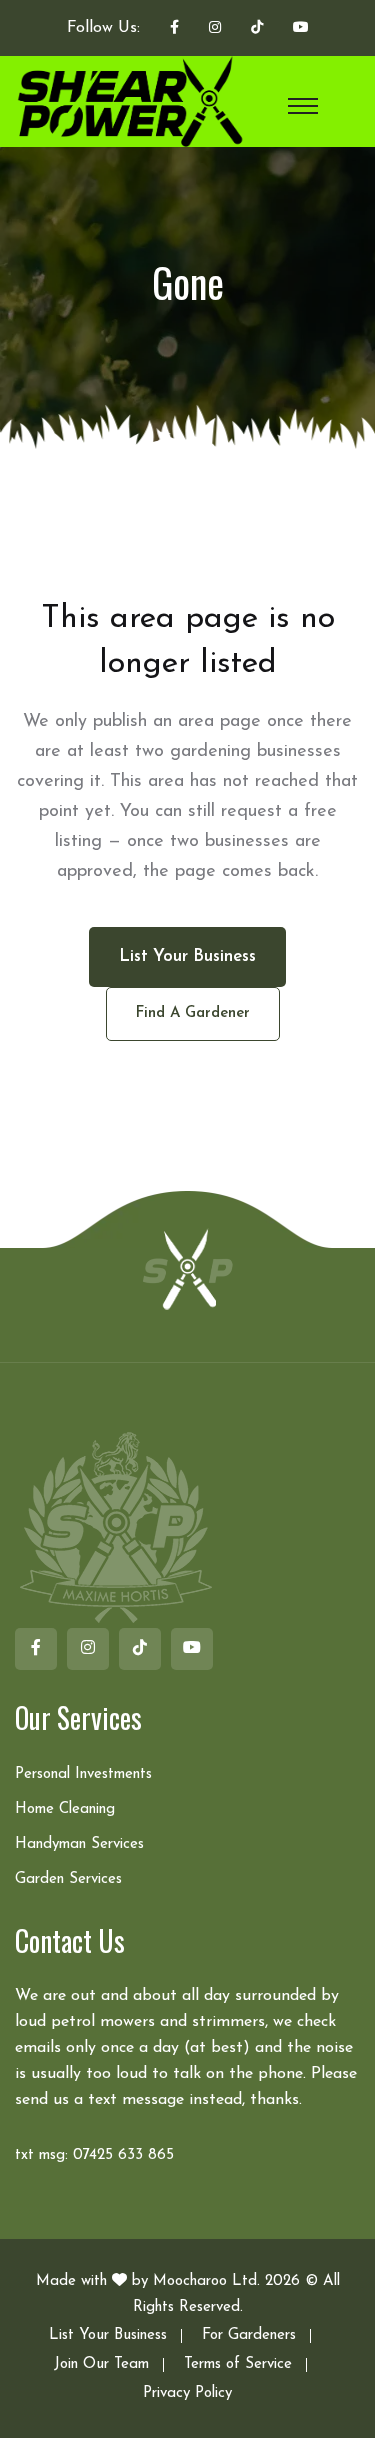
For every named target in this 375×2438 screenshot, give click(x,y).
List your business (187, 956)
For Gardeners (249, 2335)
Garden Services (68, 1879)
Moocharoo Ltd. (206, 2281)
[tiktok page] (257, 29)
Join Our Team (101, 2364)
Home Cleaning (65, 1809)
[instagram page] (215, 29)
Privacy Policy (187, 2393)
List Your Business (108, 2335)
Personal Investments (83, 1774)
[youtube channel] (301, 29)
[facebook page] (174, 29)
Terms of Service (238, 2364)
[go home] (188, 1268)
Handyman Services (79, 1844)
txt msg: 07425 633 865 (94, 2155)
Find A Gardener (193, 1013)
